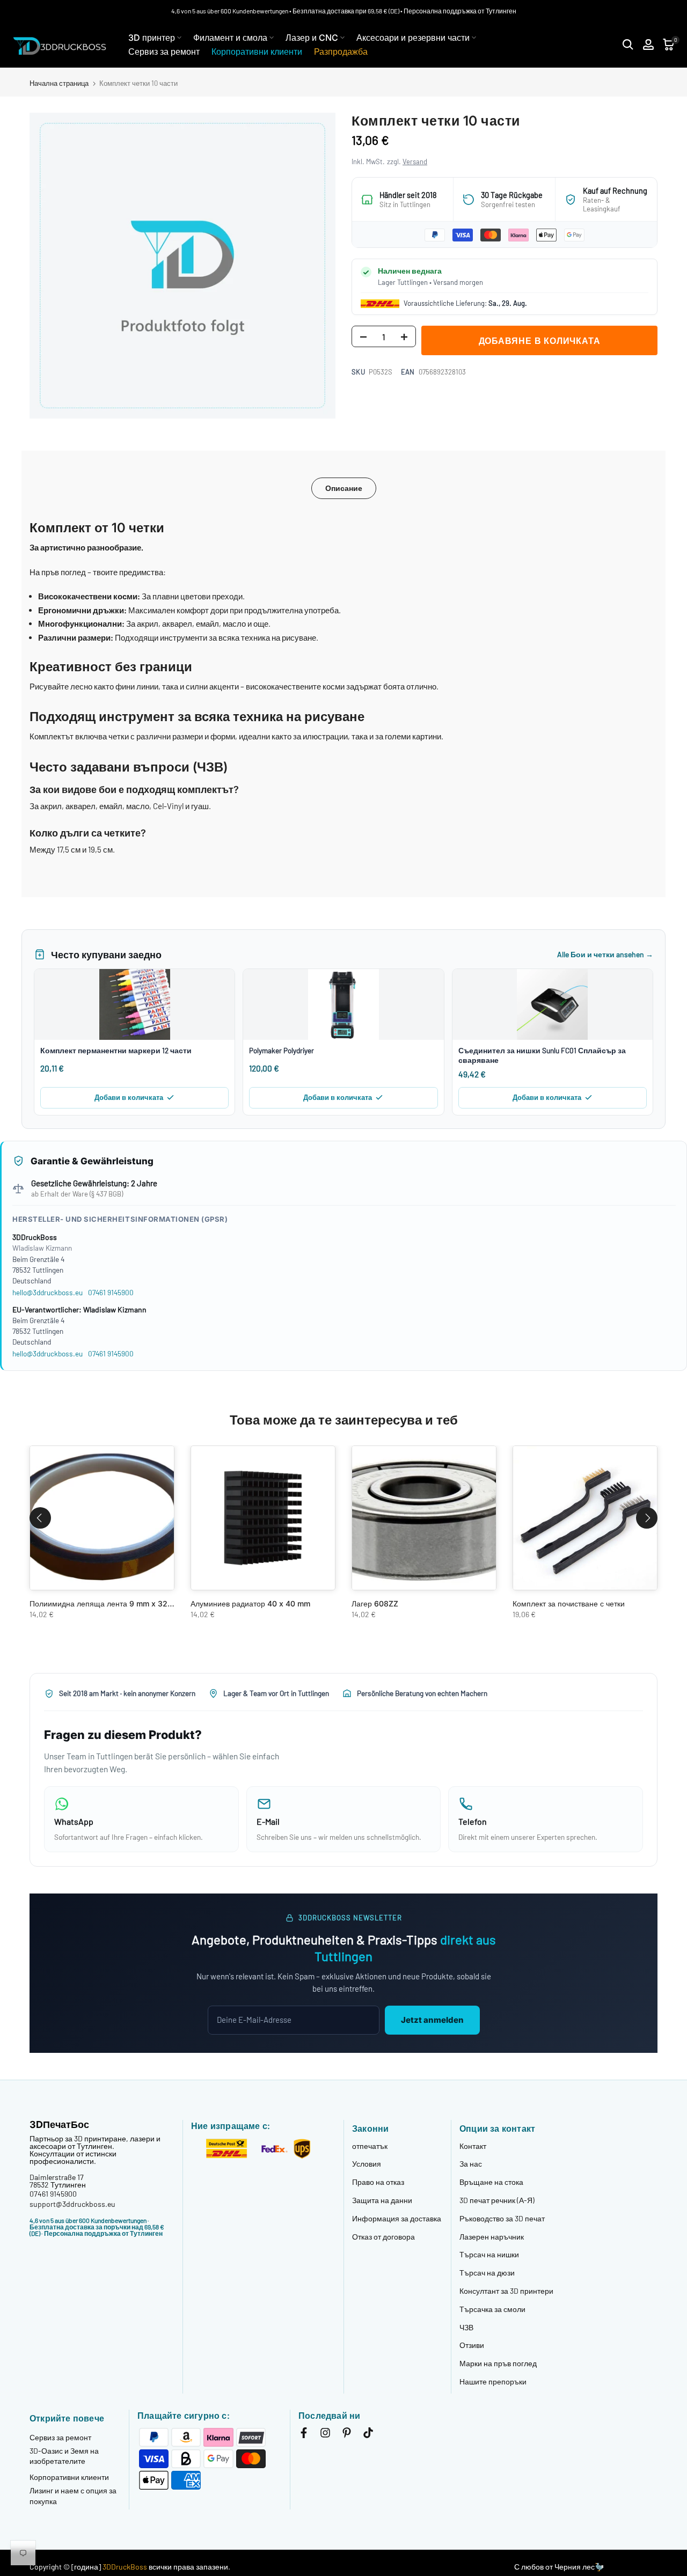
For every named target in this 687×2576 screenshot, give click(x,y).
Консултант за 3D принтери (506, 2291)
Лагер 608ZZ (375, 1603)
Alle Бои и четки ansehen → (605, 954)
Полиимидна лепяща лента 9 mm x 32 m (103, 1603)
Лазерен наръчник (492, 2237)
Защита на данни (382, 2200)
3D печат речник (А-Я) (497, 2200)
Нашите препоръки (493, 2381)
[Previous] (40, 1518)
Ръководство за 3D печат (502, 2218)
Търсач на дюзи (487, 2273)
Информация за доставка (397, 2218)
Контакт (473, 2146)
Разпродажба (341, 52)
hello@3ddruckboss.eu (47, 1292)
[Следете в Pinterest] (347, 2435)
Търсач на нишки (489, 2254)
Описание (344, 488)
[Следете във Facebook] (304, 2435)
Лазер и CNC (312, 38)
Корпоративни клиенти (257, 52)
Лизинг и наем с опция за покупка (73, 2496)
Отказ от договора (383, 2237)
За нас (471, 2164)
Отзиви (472, 2345)
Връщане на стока (491, 2182)
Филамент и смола (230, 38)
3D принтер (152, 38)
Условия (367, 2164)
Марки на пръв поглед (498, 2363)
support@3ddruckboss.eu (72, 2204)
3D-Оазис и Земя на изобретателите (64, 2456)
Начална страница (59, 83)
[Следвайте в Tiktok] (368, 2435)
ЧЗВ (466, 2327)
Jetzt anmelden (432, 2020)
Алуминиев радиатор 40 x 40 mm (250, 1603)
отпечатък (370, 2146)
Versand (415, 162)
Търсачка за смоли (492, 2309)
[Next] (647, 1518)
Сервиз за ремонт (164, 52)
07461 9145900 (111, 1292)
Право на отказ (378, 2182)
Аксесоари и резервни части (413, 38)
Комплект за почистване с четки (569, 1603)
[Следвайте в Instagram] (325, 2435)
